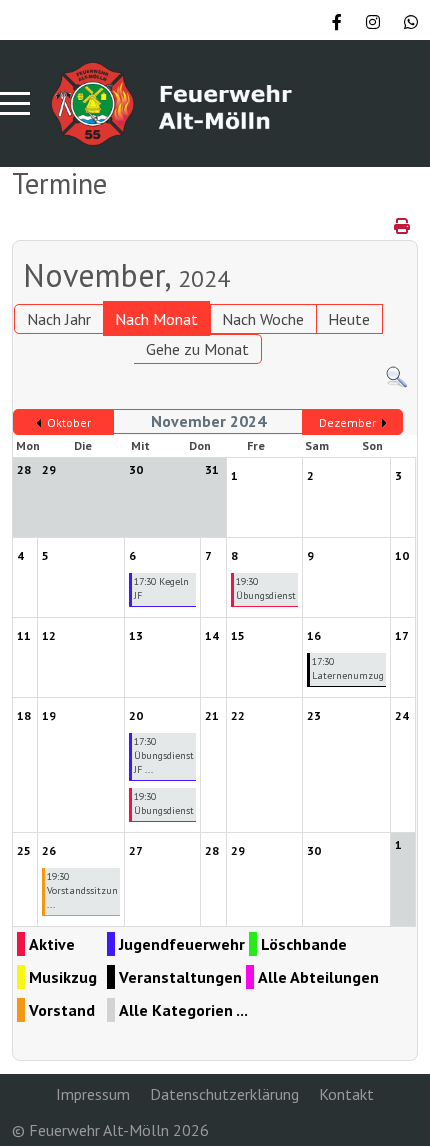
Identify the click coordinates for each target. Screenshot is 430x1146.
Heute (349, 319)
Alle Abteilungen (318, 977)
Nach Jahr (59, 319)
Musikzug (63, 977)
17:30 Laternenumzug (348, 668)
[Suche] (396, 376)
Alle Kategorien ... (183, 1010)
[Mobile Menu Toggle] (15, 103)
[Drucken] (403, 226)
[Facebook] (337, 22)
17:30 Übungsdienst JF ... (164, 755)
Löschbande (304, 944)
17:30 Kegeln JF (161, 588)
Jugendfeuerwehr (182, 944)
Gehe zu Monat (197, 349)
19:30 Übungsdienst (266, 588)
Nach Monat (156, 319)
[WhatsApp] (411, 22)
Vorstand (62, 1010)
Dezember (347, 422)
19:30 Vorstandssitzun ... (82, 890)
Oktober (69, 422)
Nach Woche (263, 319)
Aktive (52, 944)
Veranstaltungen (180, 977)
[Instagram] (373, 22)
